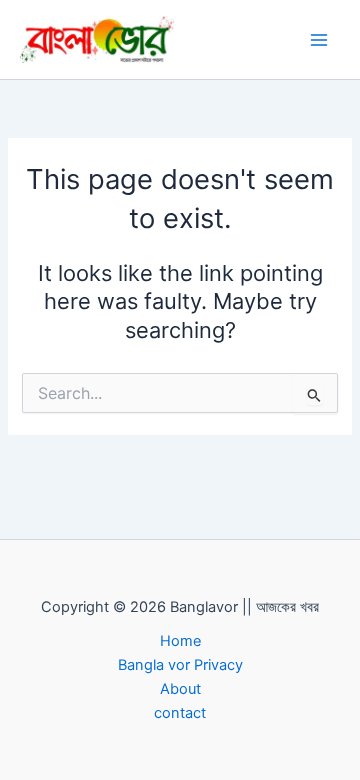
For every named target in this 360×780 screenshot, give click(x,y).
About (180, 689)
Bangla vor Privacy (180, 665)
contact (180, 713)
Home (180, 641)
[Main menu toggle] (319, 40)
